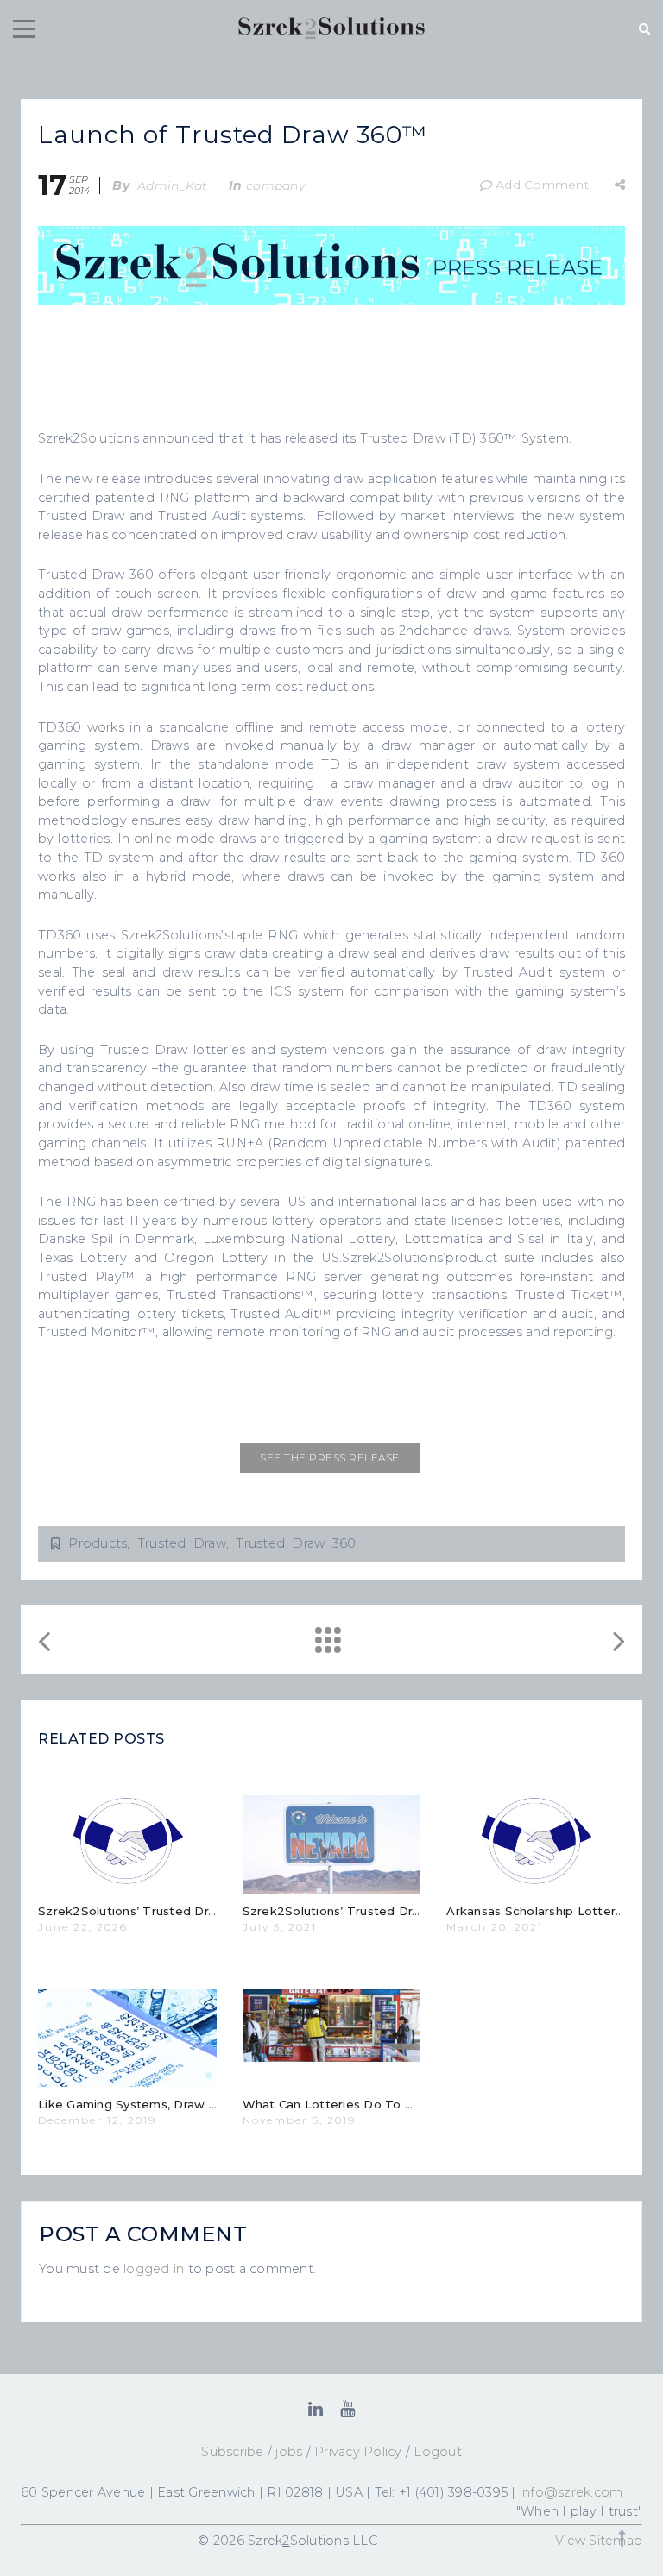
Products (98, 1543)
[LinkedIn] (316, 2409)
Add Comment (542, 185)
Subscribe (232, 2452)
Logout (438, 2452)
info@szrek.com (571, 2492)
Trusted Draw (182, 1543)
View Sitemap (599, 2541)
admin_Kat (172, 185)
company (275, 185)
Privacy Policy (358, 2452)
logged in (154, 2269)
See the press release (330, 1458)
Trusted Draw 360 (296, 1543)
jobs (289, 2452)
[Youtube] (347, 2409)
